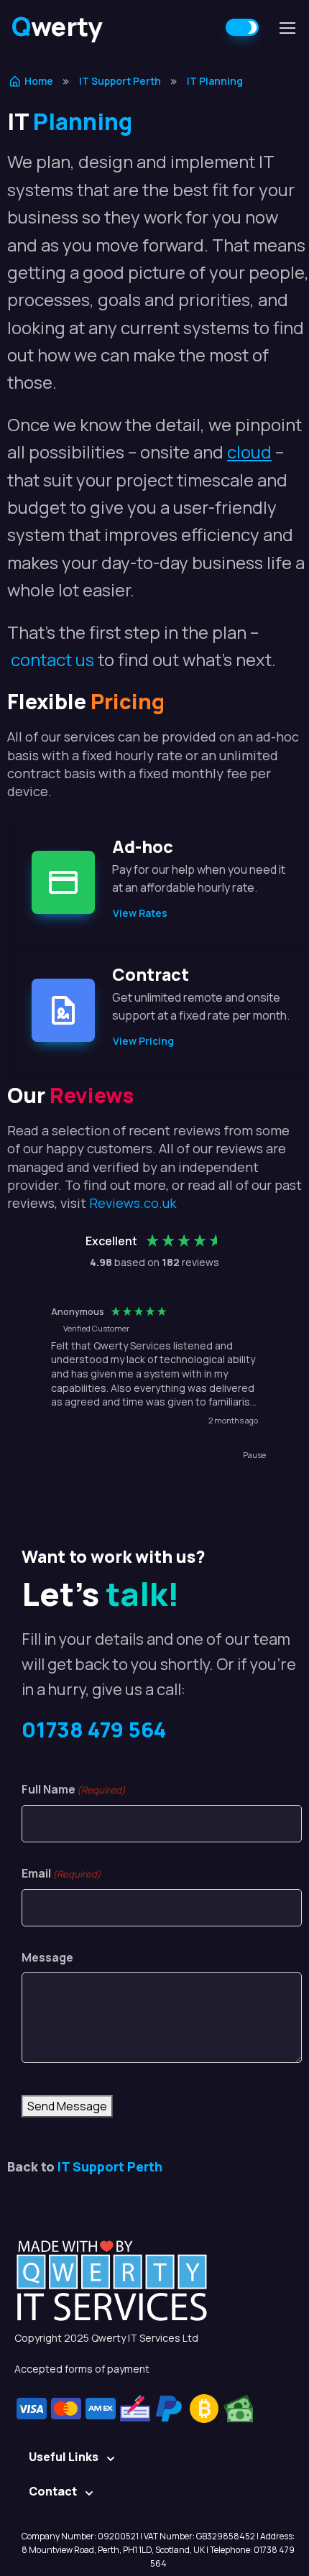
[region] (154, 1367)
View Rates (140, 913)
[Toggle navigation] (287, 28)
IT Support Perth (120, 81)
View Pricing (143, 1041)
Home (39, 81)
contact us (52, 659)
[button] (24, 1367)
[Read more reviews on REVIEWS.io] (228, 1485)
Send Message (67, 2106)
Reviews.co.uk (133, 1203)
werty (57, 26)
